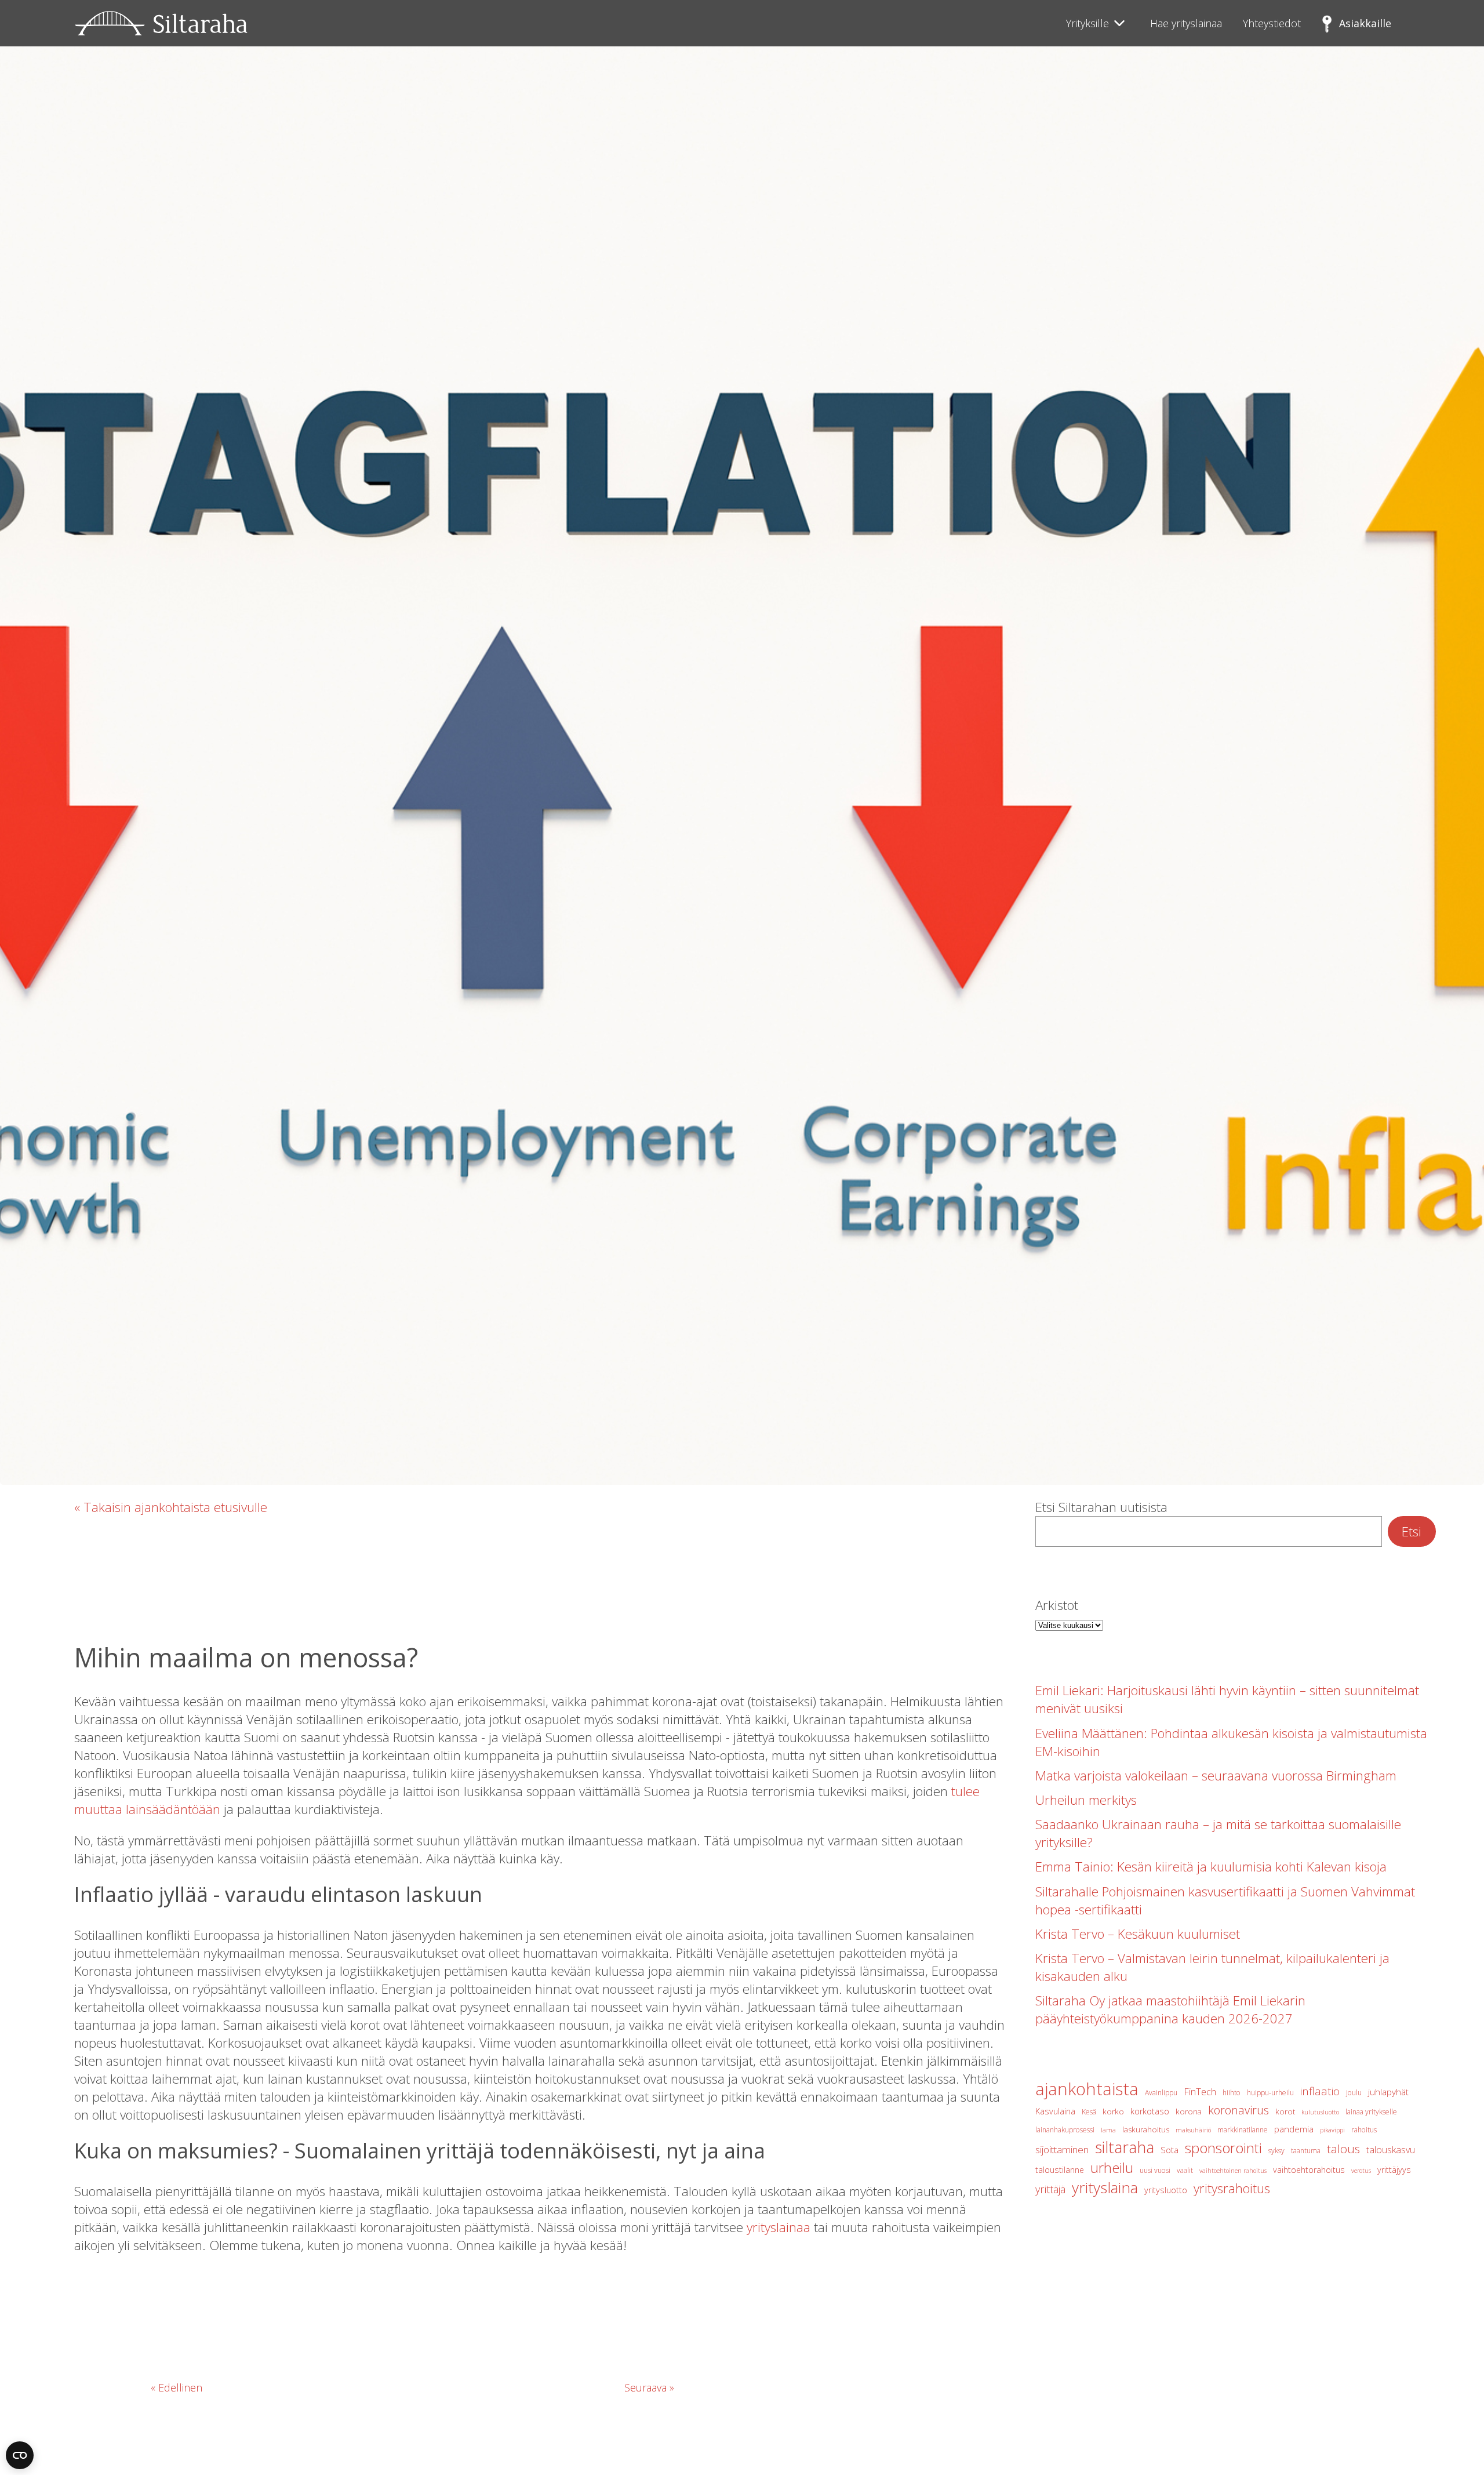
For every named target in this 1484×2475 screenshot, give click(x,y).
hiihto (1232, 2093)
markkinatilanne (1243, 2130)
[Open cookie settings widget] (20, 2455)
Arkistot (1057, 1605)
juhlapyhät (1388, 2092)
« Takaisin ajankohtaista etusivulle (171, 1507)
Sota (1170, 2150)
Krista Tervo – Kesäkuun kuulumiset (1138, 1934)
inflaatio (1320, 2091)
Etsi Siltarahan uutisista (1101, 1507)
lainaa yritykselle (1371, 2112)
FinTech (1200, 2091)
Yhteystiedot (1272, 23)
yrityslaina (1105, 2187)
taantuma (1306, 2151)
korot (1285, 2111)
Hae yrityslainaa (1186, 23)
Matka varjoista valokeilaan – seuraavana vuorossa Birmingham (1216, 1776)
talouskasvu (1391, 2150)
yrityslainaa (779, 2227)
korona (1189, 2111)
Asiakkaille (1365, 23)
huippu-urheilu (1270, 2093)
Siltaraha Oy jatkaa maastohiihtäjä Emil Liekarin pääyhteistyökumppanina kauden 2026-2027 (1170, 2009)
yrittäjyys (1394, 2170)
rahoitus (1364, 2130)
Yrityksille (1087, 23)
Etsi (1412, 1531)
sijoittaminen (1062, 2149)
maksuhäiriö (1193, 2130)
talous (1343, 2149)
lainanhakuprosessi (1065, 2130)
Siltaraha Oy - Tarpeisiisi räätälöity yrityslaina (161, 23)
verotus (1361, 2171)
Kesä (1089, 2112)
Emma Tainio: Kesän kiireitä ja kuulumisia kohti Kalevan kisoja (1211, 1867)
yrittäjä (1050, 2189)
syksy (1276, 2151)
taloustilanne (1060, 2170)
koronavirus (1239, 2110)
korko (1113, 2111)
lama (1108, 2130)
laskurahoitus (1146, 2129)
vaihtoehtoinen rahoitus (1233, 2171)
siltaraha (1125, 2147)
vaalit (1185, 2170)
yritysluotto (1166, 2190)
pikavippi (1332, 2130)
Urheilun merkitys (1086, 1800)
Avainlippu (1161, 2093)
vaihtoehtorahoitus (1309, 2170)
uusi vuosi (1155, 2170)
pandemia (1294, 2129)
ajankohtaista (1087, 2089)
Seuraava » (649, 2387)
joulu (1354, 2093)
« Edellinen (177, 2387)
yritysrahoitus (1232, 2188)
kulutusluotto (1320, 2112)
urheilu (1112, 2167)
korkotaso (1150, 2111)
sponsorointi (1223, 2148)
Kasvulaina (1055, 2111)
